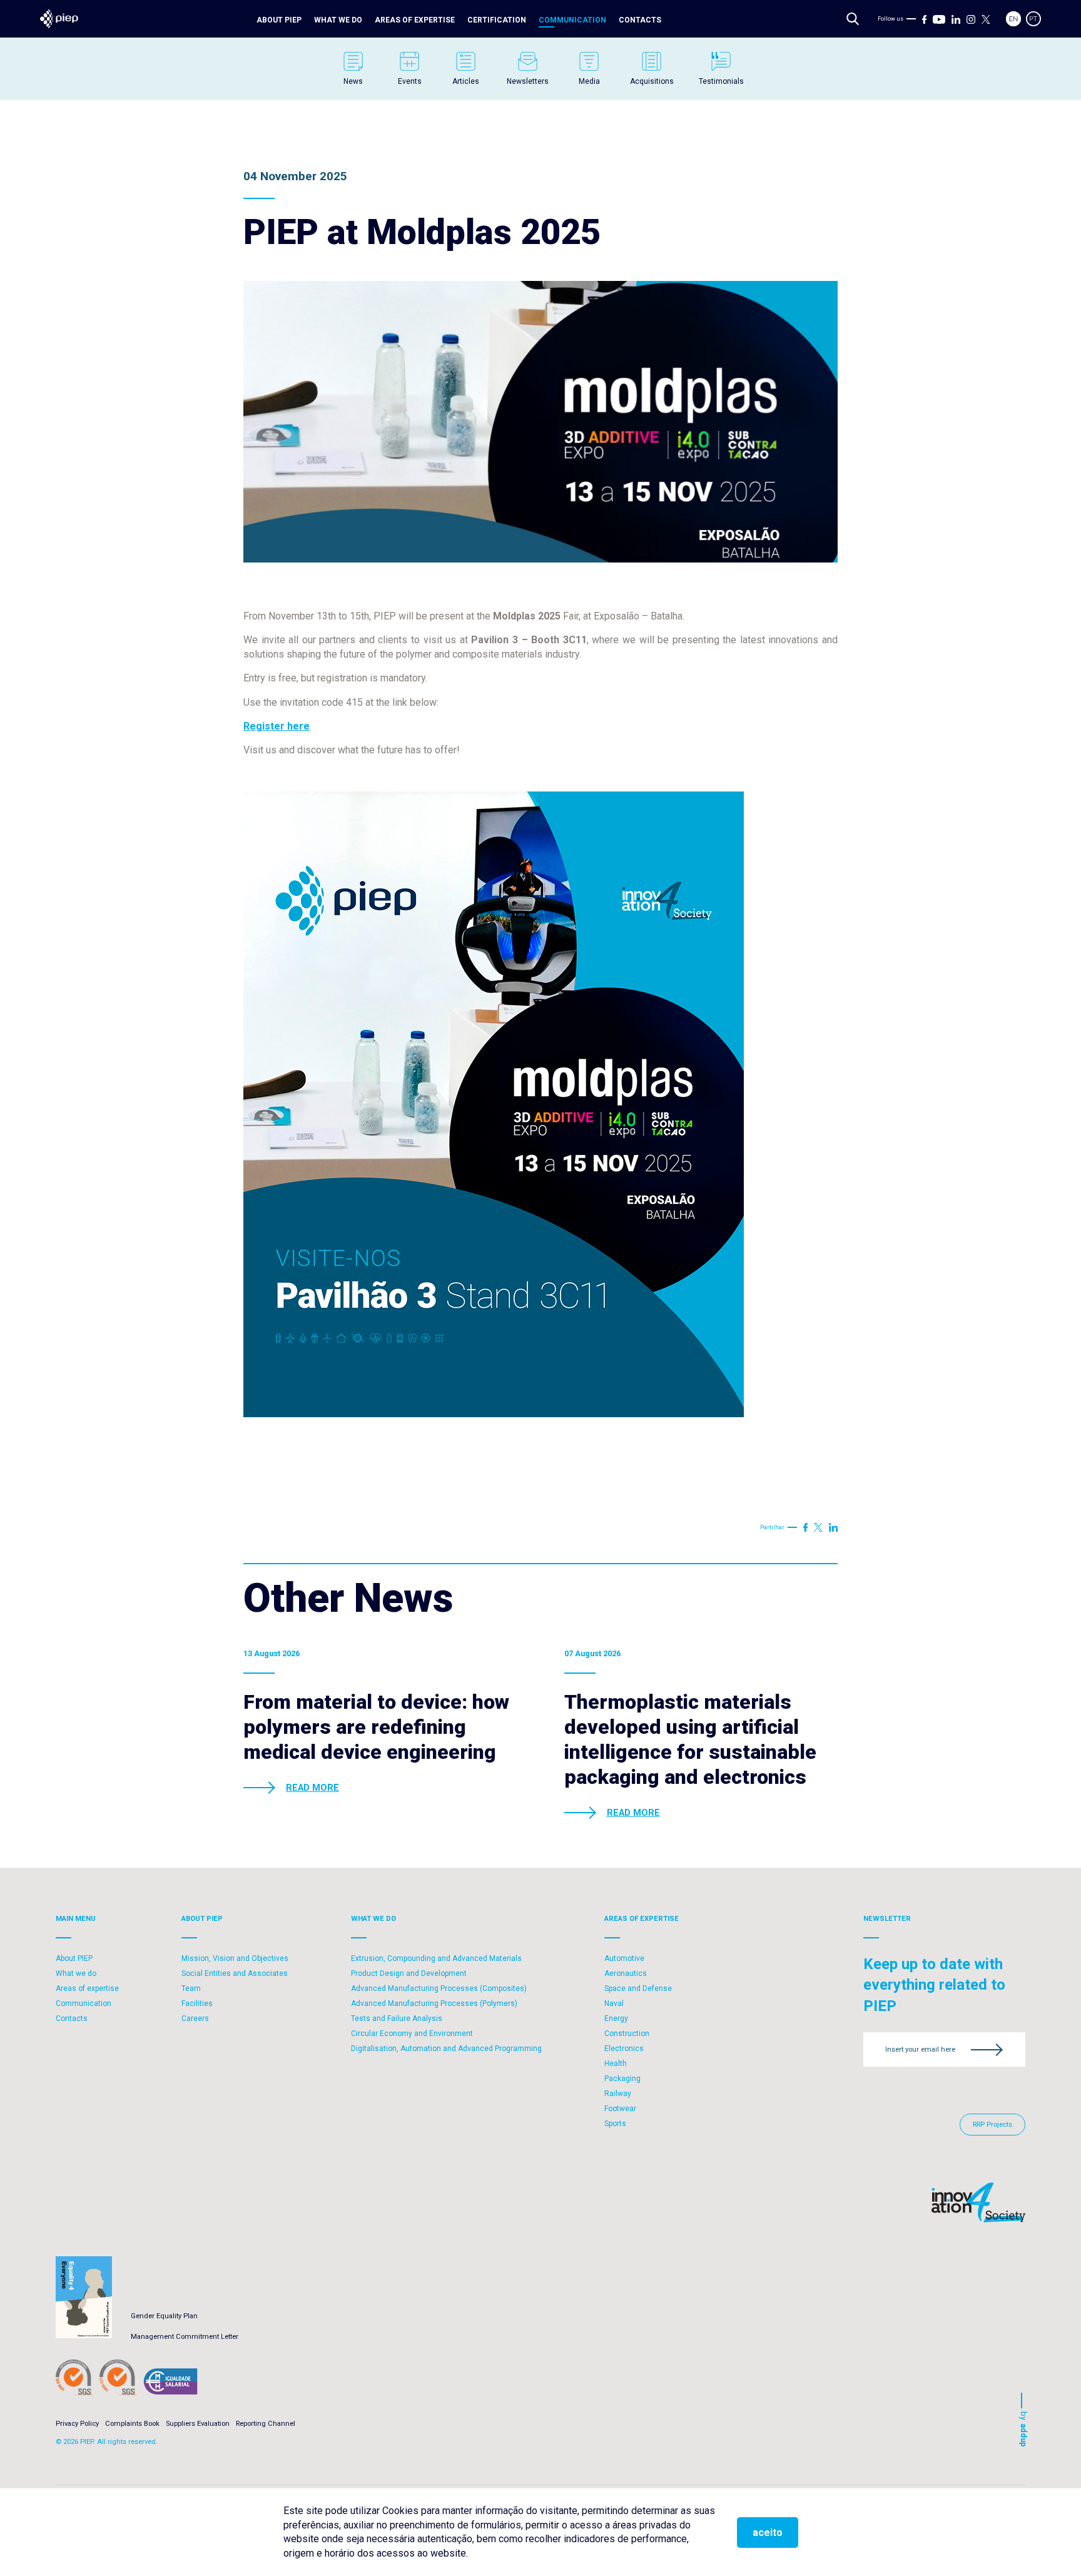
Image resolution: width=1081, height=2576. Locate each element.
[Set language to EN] (1013, 19)
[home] (59, 19)
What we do (338, 20)
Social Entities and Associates (235, 1973)
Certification (497, 20)
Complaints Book (132, 2424)
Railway (618, 2094)
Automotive (624, 1958)
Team (191, 1988)
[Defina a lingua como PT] (1033, 19)
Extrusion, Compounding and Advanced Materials (436, 1958)
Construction (627, 2034)
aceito (768, 2533)
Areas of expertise (415, 20)
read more (312, 1788)
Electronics (624, 2049)
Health (616, 2064)
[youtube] (939, 19)
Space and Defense (638, 1988)
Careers (195, 2019)
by (1024, 2429)
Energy (616, 2019)
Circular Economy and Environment (412, 2034)
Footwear (620, 2109)
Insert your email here (920, 2049)
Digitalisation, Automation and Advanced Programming (446, 2049)
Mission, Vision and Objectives (235, 1958)
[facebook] (925, 19)
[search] (853, 19)
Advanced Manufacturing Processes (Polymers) (434, 2003)
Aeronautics (626, 1973)
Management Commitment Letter (185, 2337)
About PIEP (279, 20)
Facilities (197, 2003)
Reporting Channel (266, 2424)
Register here (277, 726)
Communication (572, 20)
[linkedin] (956, 19)
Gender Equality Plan (164, 2316)
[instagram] (971, 19)
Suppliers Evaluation (198, 2424)
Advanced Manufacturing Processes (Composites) (439, 1988)
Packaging (622, 2079)
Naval (614, 2003)
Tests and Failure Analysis (397, 2019)
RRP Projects (992, 2125)
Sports (615, 2124)
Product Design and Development (409, 1973)
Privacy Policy (77, 2424)
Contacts (640, 20)
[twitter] (986, 19)
